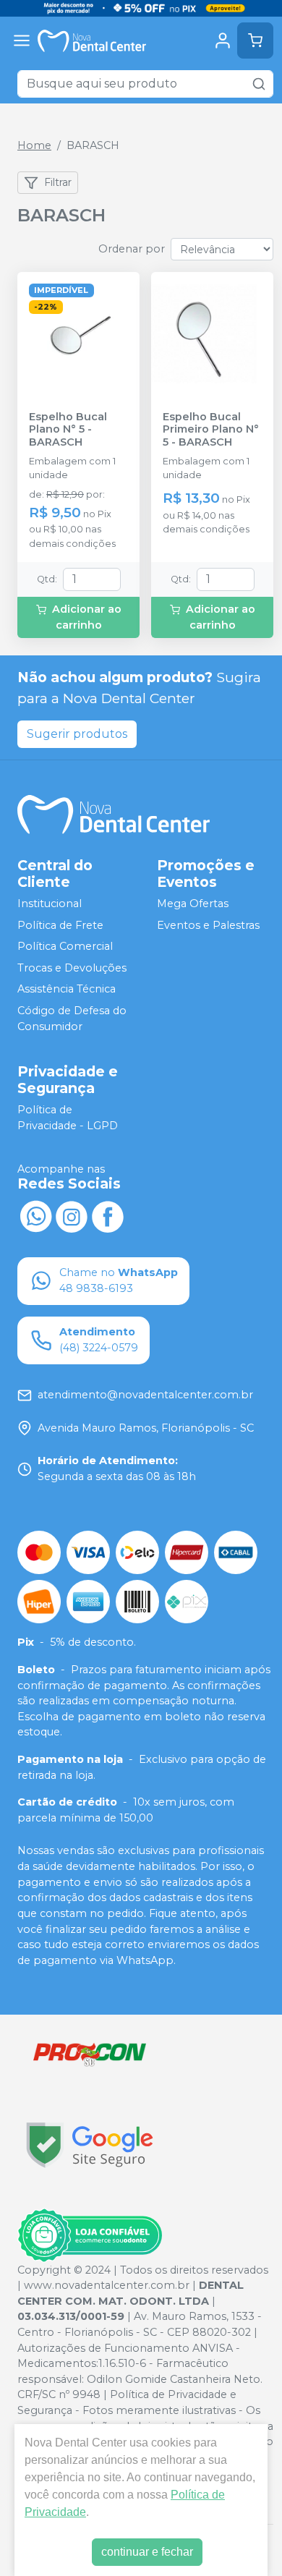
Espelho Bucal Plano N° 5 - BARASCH (68, 430)
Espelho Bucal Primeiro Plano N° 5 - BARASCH (211, 430)
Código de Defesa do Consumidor (72, 1019)
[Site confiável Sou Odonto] (90, 2235)
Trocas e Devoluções (72, 968)
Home (34, 145)
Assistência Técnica (67, 990)
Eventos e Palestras (208, 925)
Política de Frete (60, 925)
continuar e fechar (147, 2552)
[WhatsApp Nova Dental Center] (35, 1215)
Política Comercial (65, 946)
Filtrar (58, 182)
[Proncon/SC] (90, 2054)
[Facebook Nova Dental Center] (108, 1215)
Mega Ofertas (193, 904)
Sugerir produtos (77, 734)
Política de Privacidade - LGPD (68, 1118)
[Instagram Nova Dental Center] (72, 1215)
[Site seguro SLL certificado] (90, 2145)
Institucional (50, 904)
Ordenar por (132, 249)
